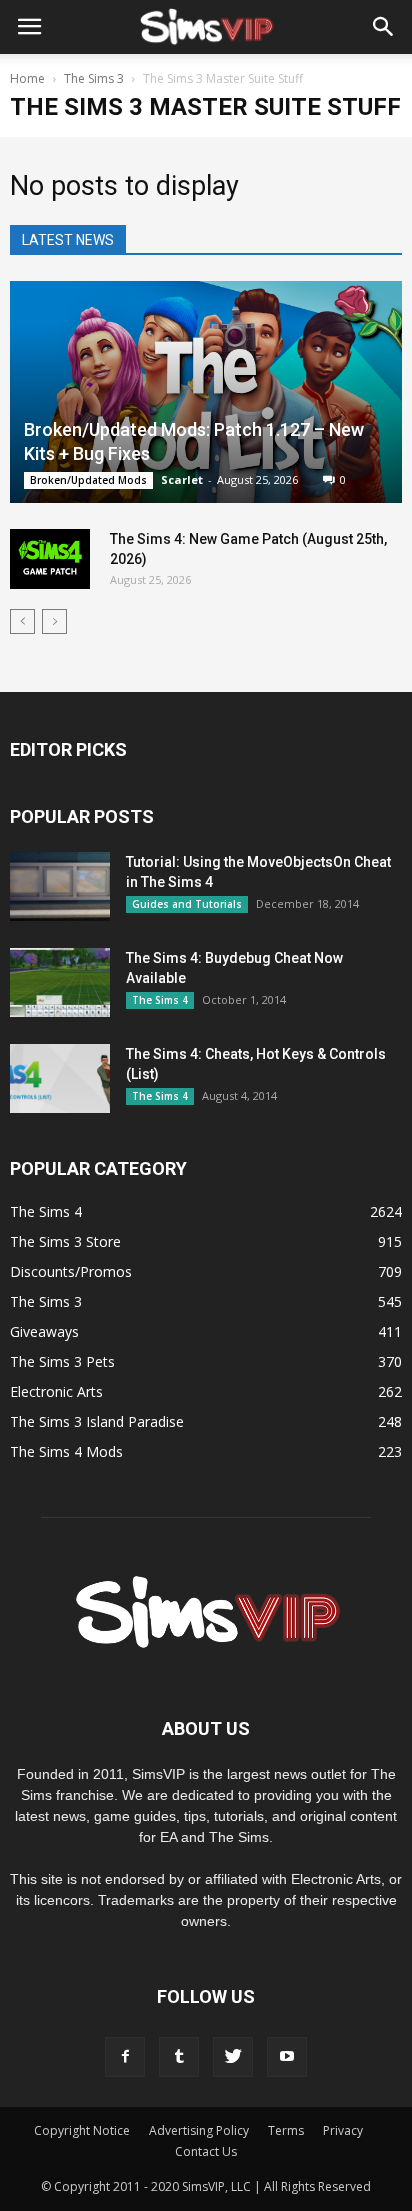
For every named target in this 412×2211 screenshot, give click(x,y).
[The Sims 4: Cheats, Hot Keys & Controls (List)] (60, 1078)
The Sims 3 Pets (62, 1361)
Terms (286, 2130)
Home (27, 78)
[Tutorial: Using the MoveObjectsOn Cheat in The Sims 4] (60, 886)
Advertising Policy (199, 2130)
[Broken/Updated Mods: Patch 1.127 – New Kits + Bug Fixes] (206, 392)
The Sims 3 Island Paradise (97, 1421)
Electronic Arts (56, 1391)
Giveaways (44, 1331)
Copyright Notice (82, 2130)
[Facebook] (125, 2057)
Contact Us (206, 2151)
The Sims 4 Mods (66, 1451)
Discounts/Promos (71, 1271)
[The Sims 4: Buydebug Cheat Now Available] (60, 982)
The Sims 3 (46, 1301)
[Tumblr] (179, 2057)
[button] (384, 27)
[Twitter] (233, 2057)
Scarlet (182, 479)
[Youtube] (287, 2057)
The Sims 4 (160, 1000)
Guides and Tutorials (187, 904)
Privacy (343, 2130)
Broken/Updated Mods (88, 480)
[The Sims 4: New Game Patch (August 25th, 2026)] (50, 559)
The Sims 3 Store (65, 1241)
